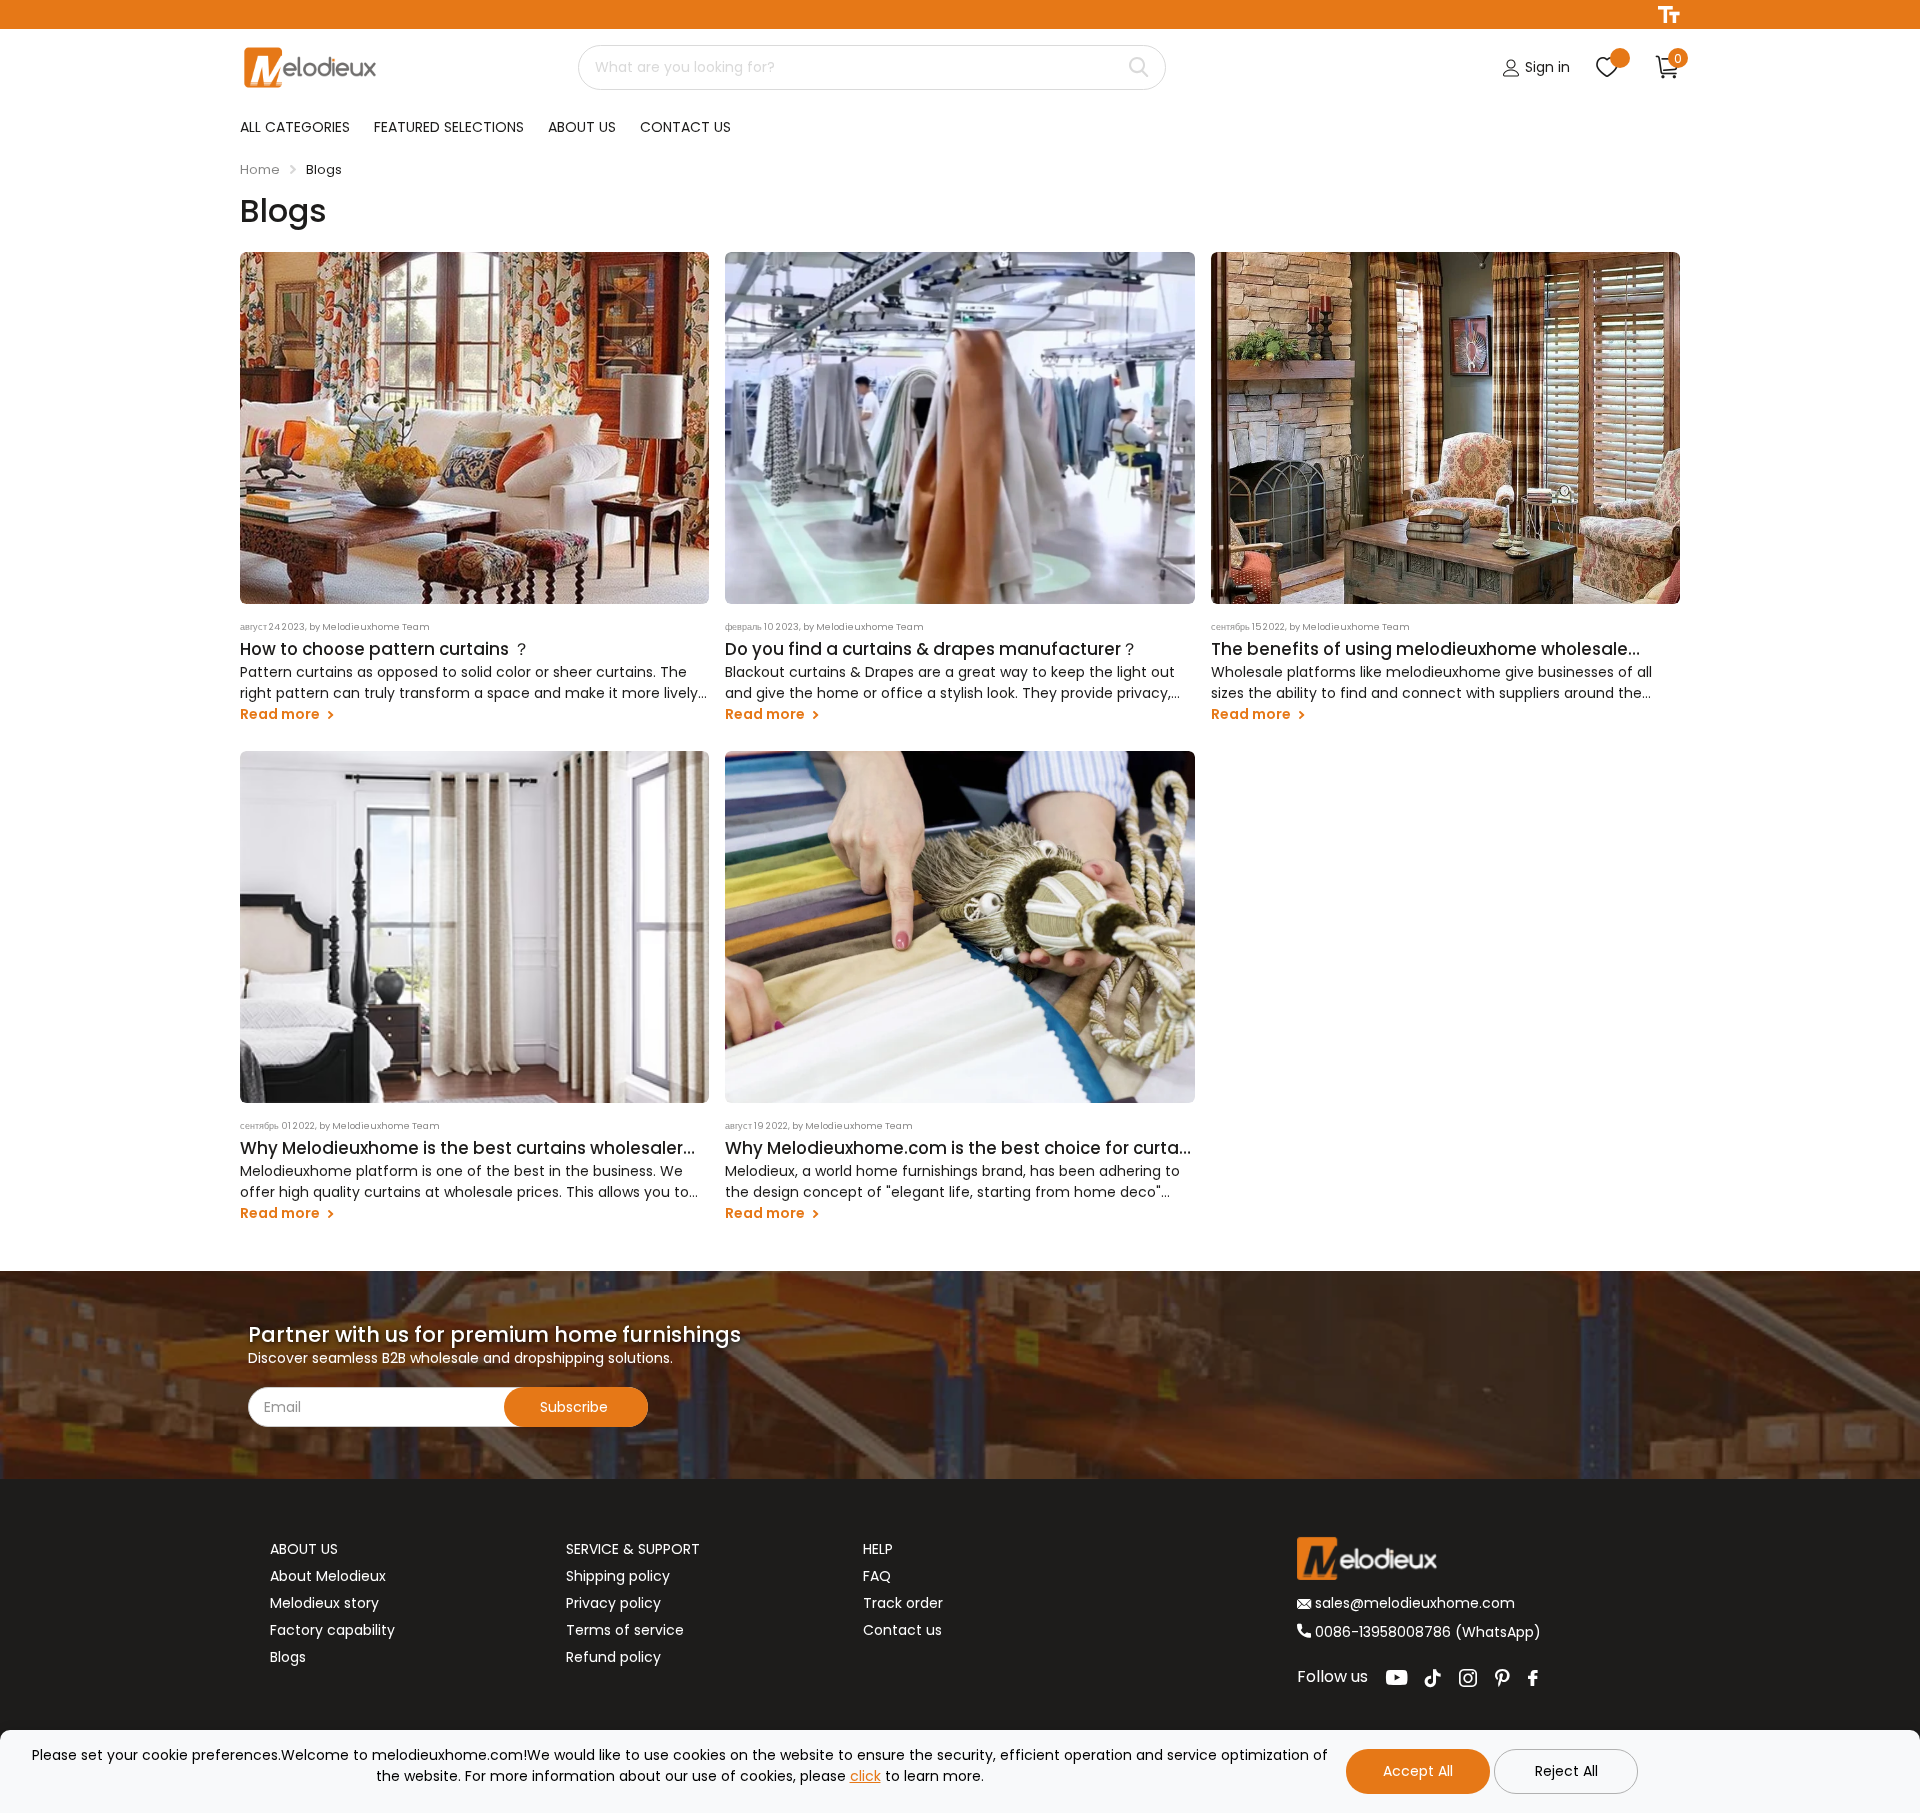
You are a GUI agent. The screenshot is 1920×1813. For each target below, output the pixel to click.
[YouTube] (1396, 1677)
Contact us (902, 1630)
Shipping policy (618, 1576)
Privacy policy (613, 1603)
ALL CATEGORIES (295, 127)
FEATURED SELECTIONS (449, 127)
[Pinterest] (1502, 1678)
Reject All (1566, 1771)
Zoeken (1138, 67)
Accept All (1418, 1771)
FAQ (877, 1576)
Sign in (1545, 67)
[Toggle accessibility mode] (1669, 14)
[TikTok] (1433, 1678)
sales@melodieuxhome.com (1413, 1603)
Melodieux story (324, 1603)
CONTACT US (685, 127)
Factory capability (332, 1630)
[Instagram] (1468, 1678)
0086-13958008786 (1383, 1632)
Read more (281, 714)
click (865, 1776)
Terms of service (625, 1630)
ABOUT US (582, 127)
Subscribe (576, 1407)
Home (260, 169)
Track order (903, 1603)
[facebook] (1533, 1678)
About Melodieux (328, 1576)
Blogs (288, 1657)
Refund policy (613, 1657)
